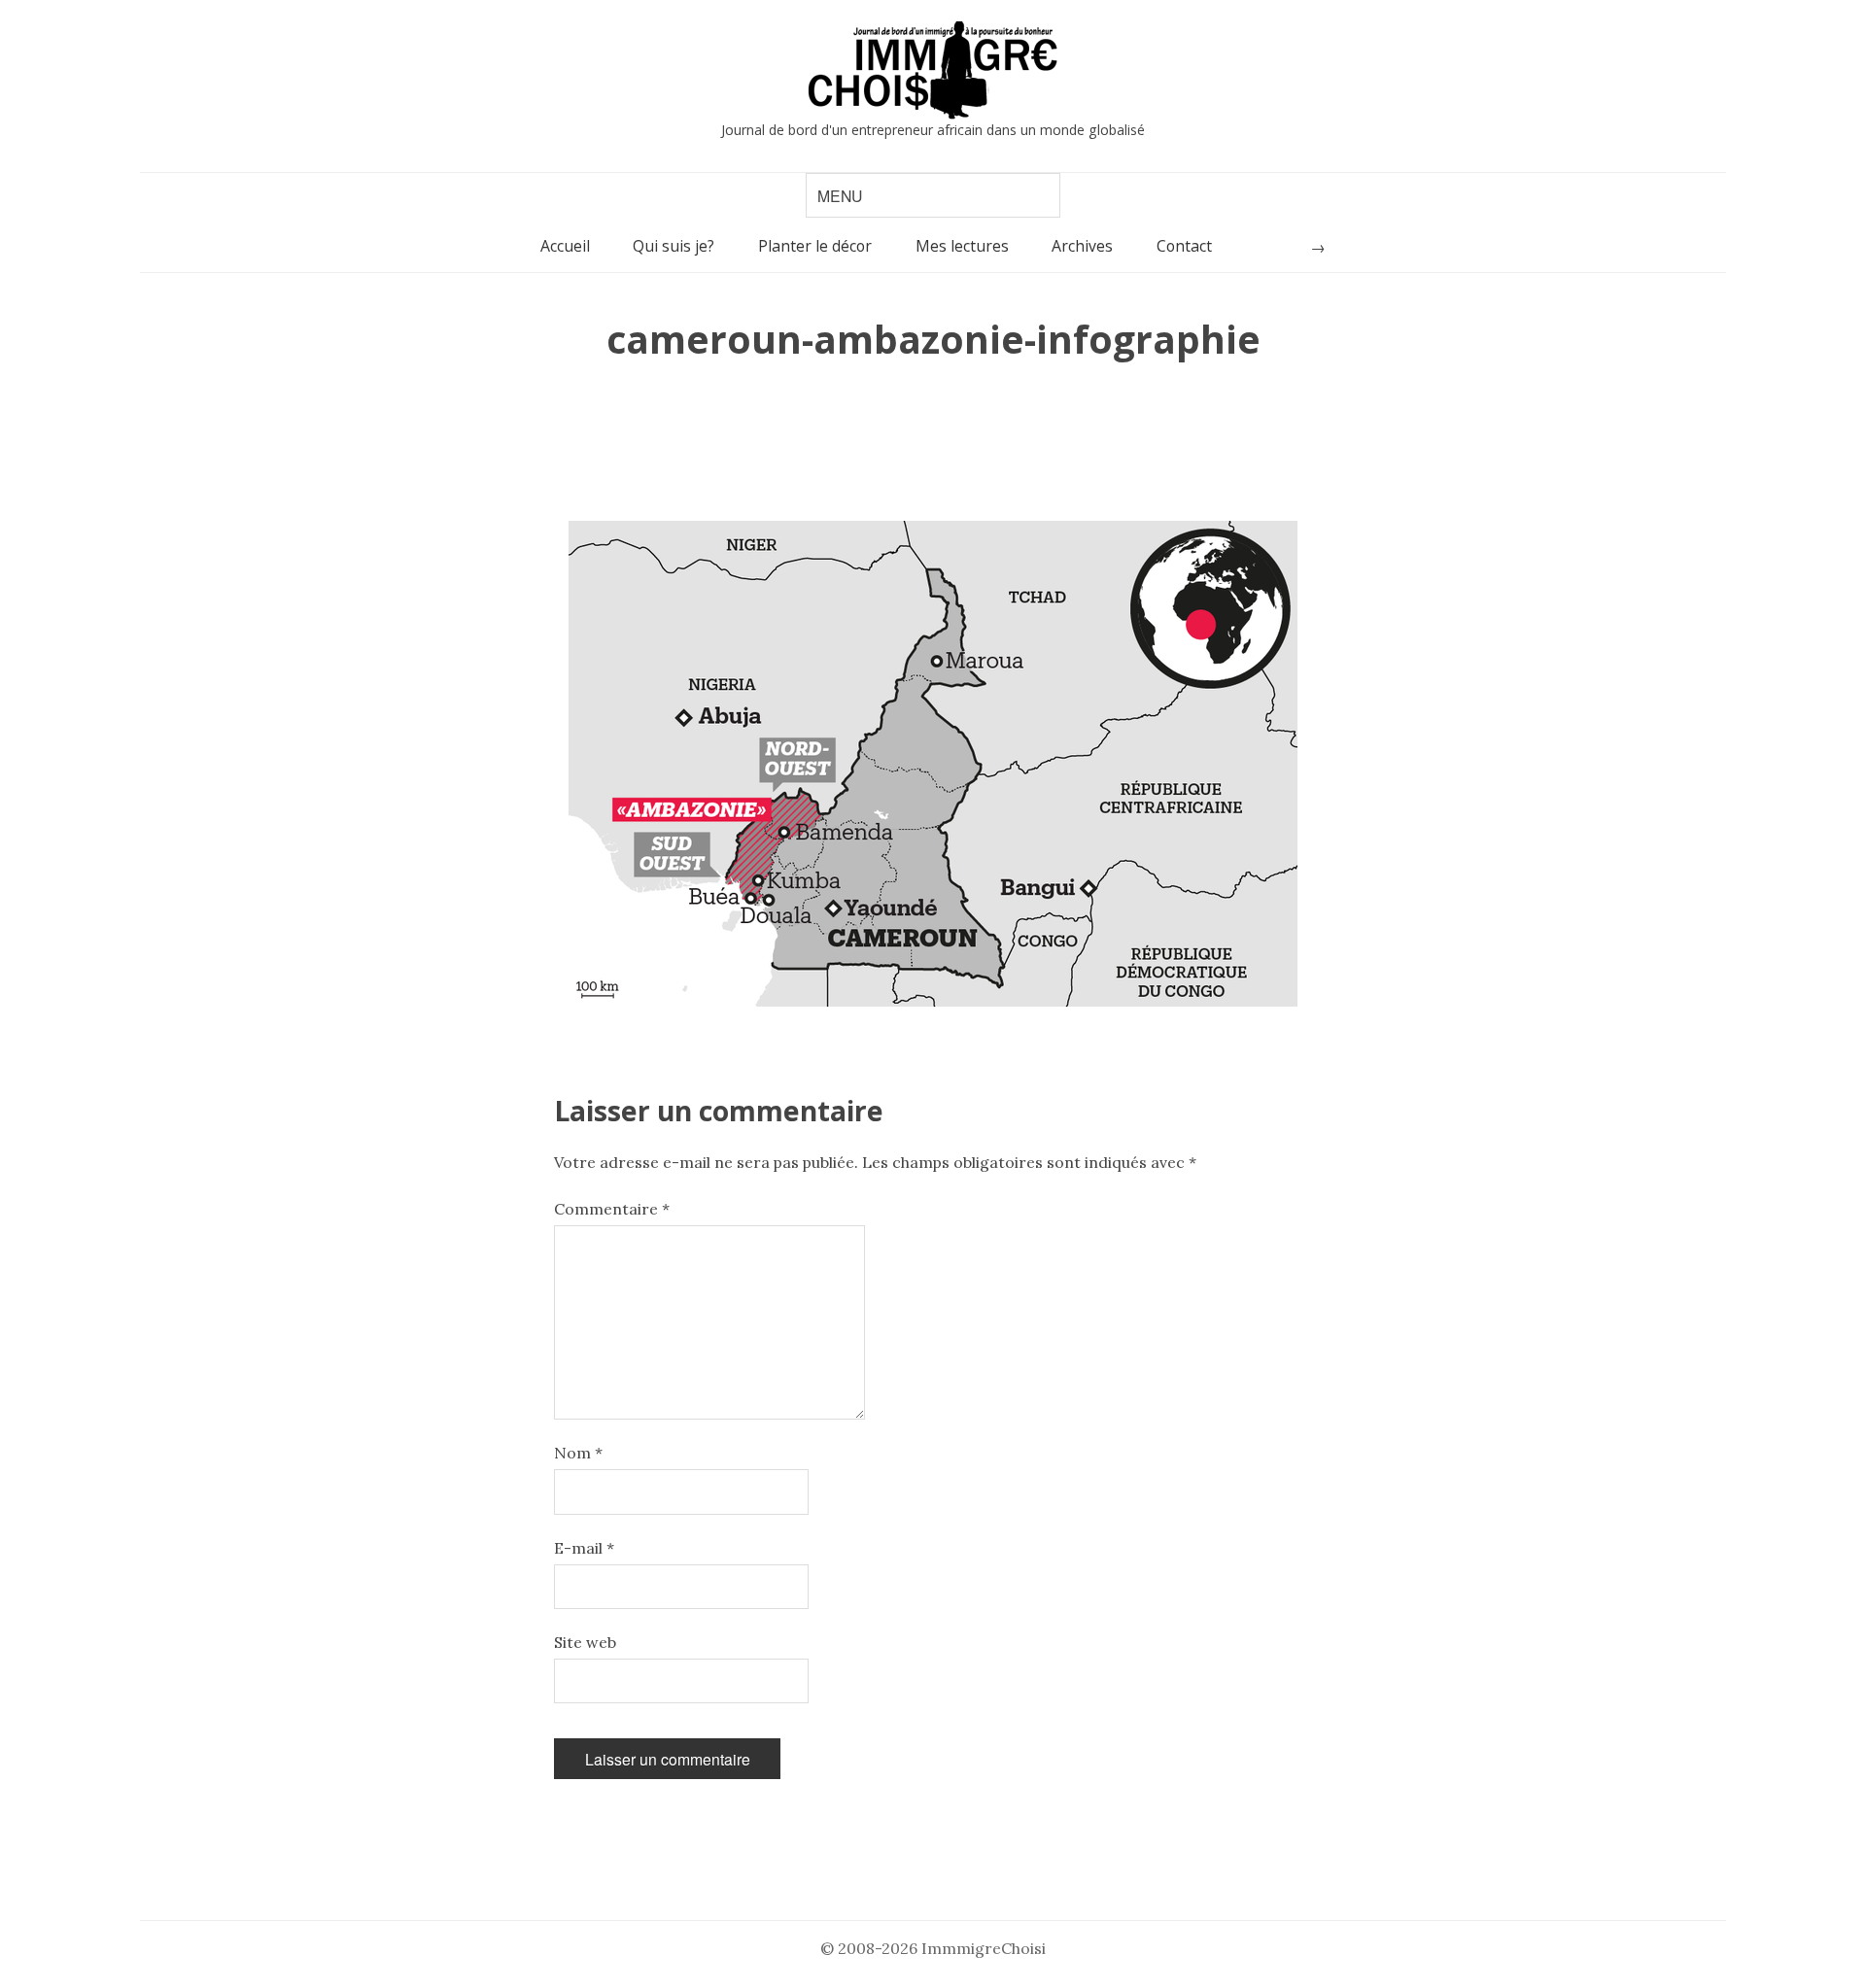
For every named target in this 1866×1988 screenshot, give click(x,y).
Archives (1082, 246)
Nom (578, 1453)
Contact (1184, 246)
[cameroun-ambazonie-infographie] (933, 764)
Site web (585, 1642)
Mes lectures (962, 246)
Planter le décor (815, 246)
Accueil (565, 246)
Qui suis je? (674, 246)
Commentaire (612, 1209)
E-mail (584, 1548)
